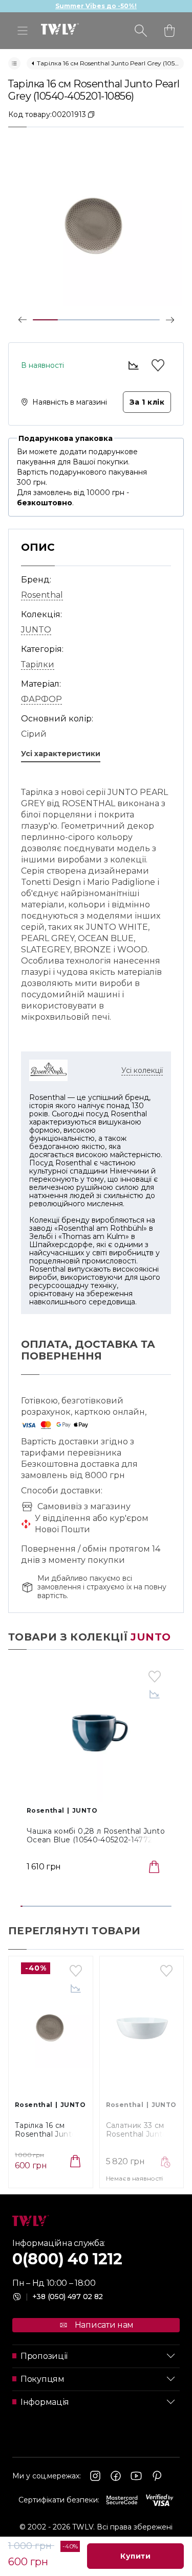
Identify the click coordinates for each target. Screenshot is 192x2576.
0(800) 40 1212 (67, 2259)
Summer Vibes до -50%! (96, 6)
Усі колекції (142, 1070)
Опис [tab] (38, 547)
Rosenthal (42, 595)
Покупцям (42, 2379)
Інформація (45, 2402)
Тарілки (38, 664)
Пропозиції (44, 2356)
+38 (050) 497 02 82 (64, 2297)
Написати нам (104, 2325)
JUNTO (36, 630)
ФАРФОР (41, 699)
